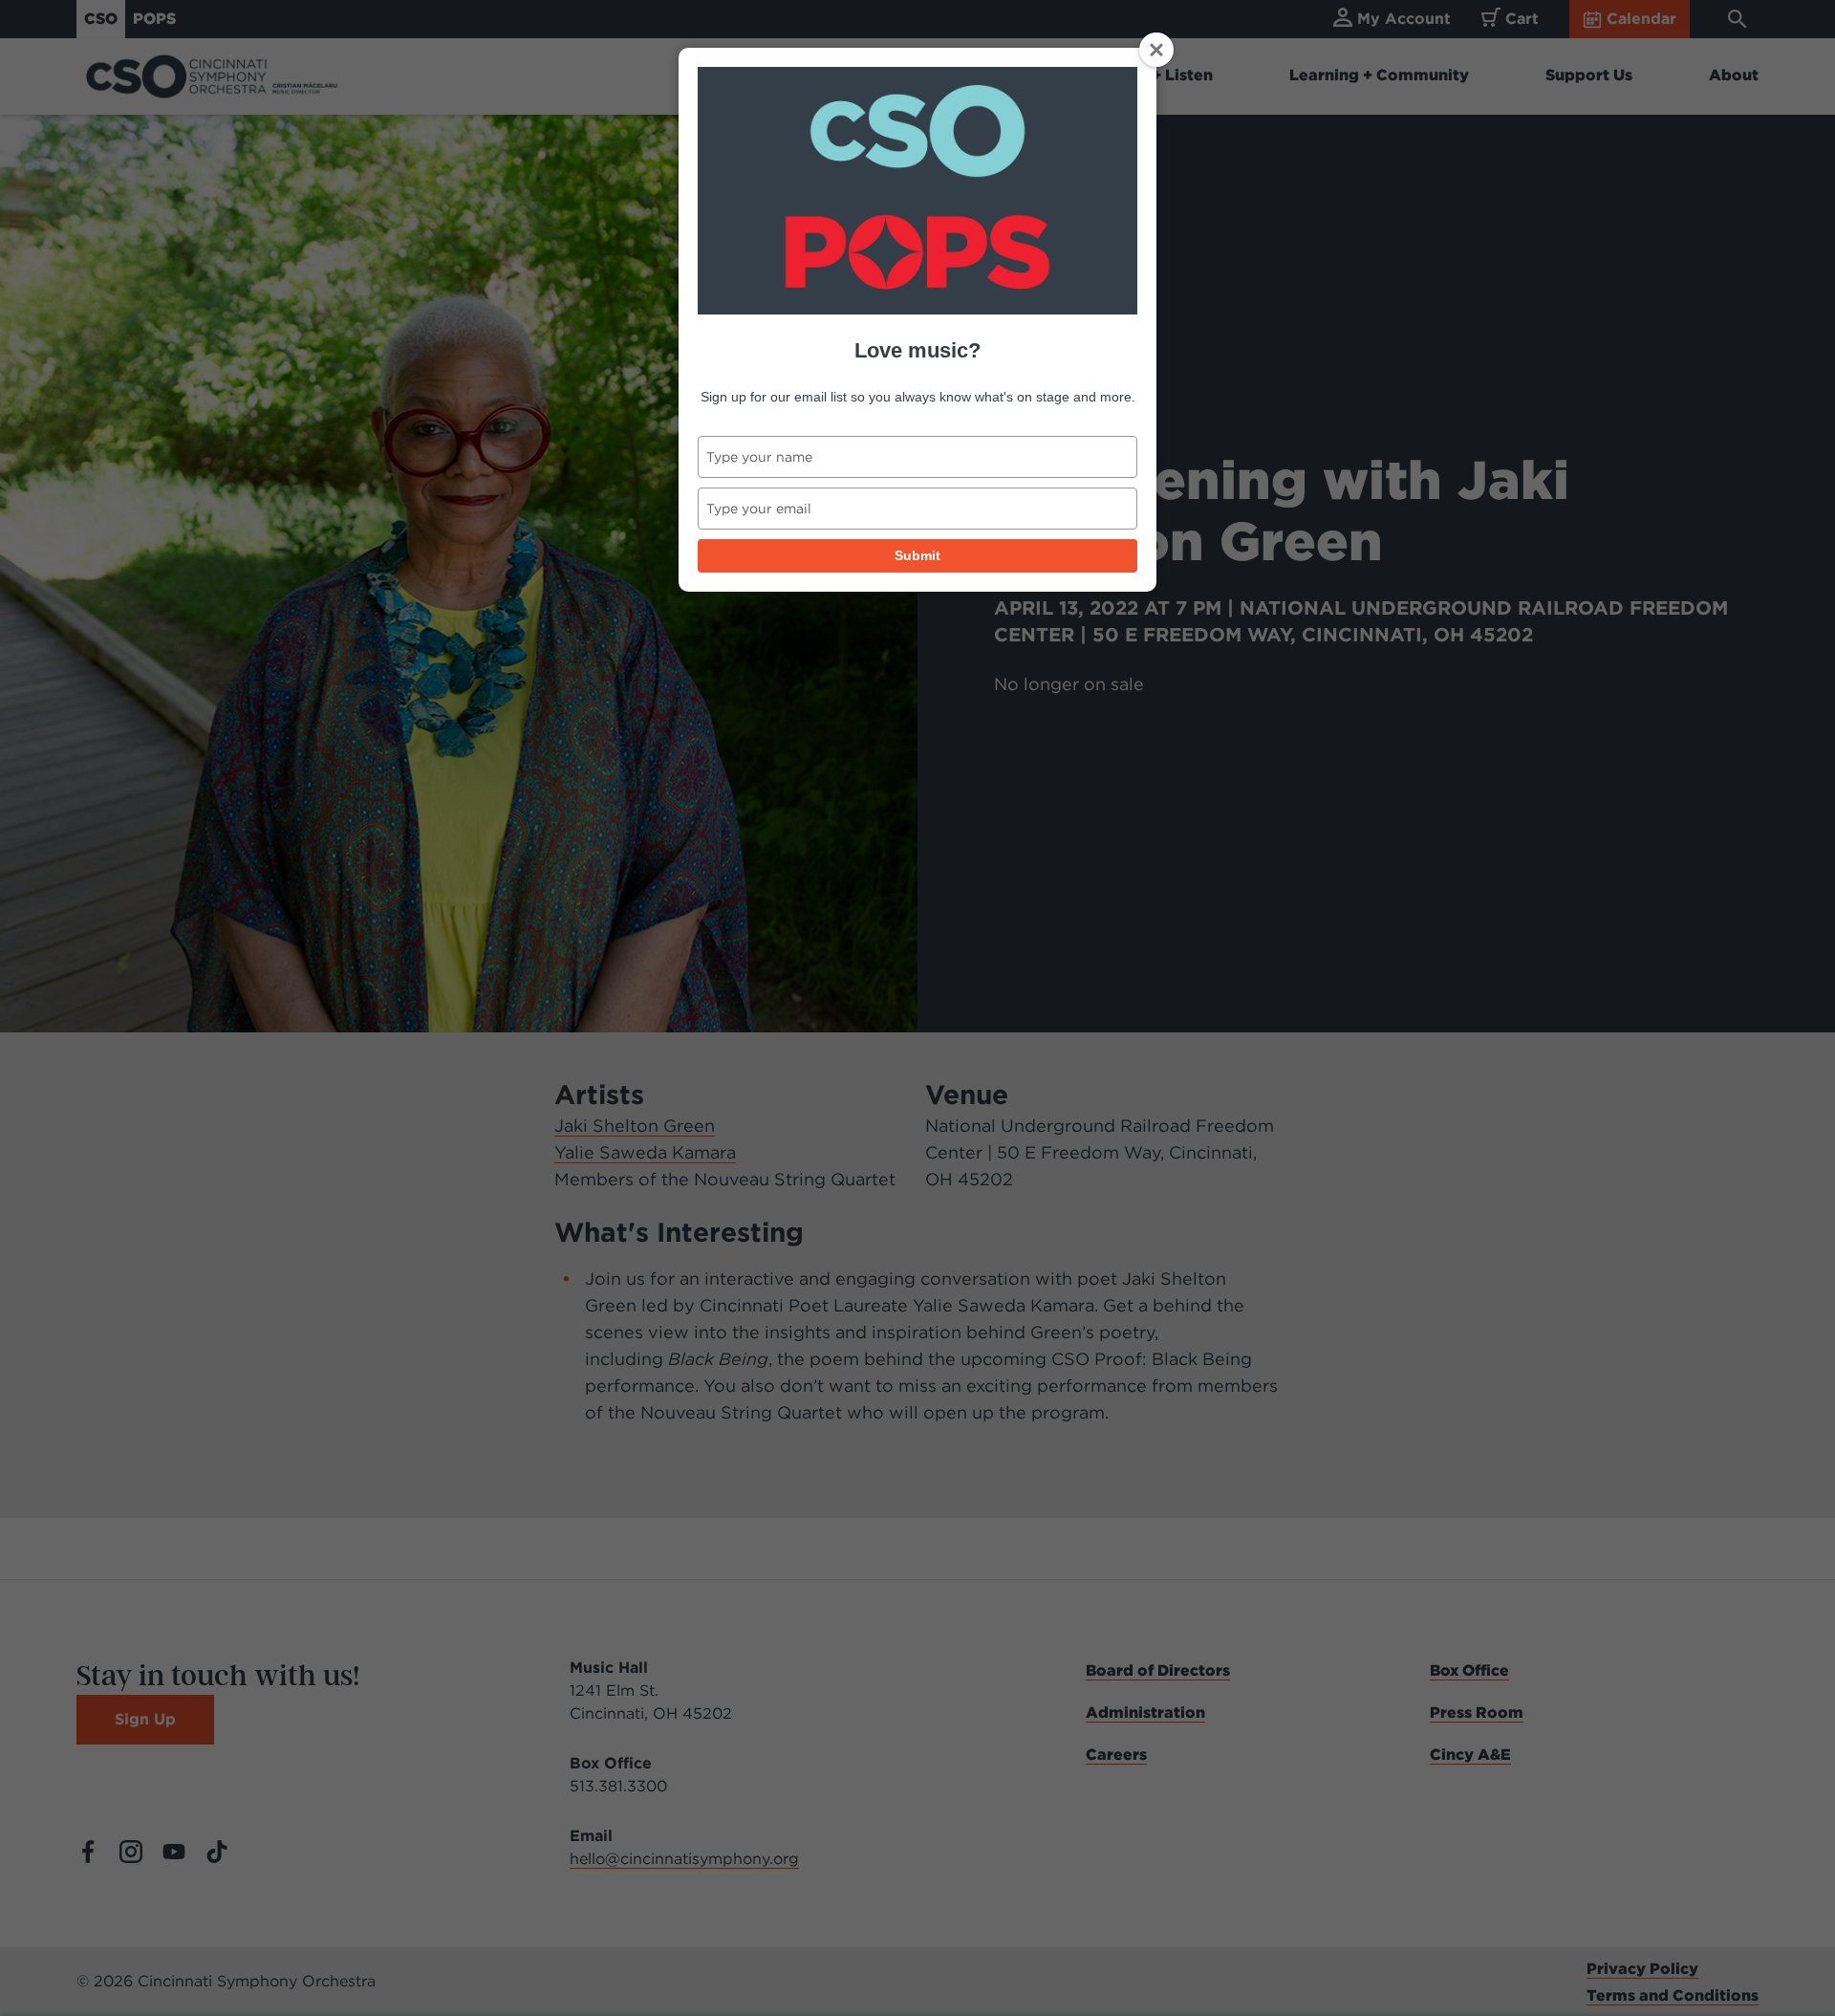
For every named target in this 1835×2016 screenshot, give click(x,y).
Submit (917, 555)
